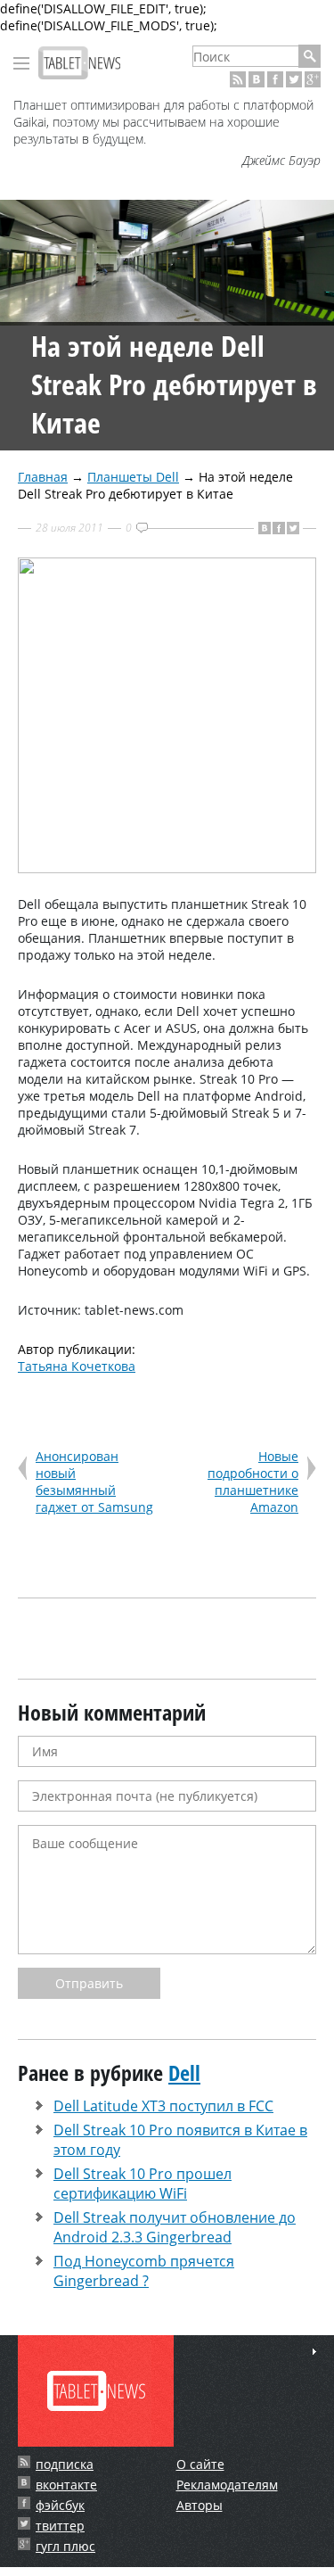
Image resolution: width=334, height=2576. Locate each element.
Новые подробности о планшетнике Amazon (253, 1482)
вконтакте (66, 2485)
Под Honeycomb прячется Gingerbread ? (144, 2271)
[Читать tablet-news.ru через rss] (238, 79)
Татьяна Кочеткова (77, 1366)
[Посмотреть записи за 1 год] (314, 2352)
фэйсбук (60, 2505)
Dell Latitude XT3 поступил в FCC (163, 2106)
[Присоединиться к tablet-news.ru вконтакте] (257, 79)
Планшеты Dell (133, 477)
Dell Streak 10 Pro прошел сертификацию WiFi (143, 2184)
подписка (65, 2464)
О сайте (200, 2464)
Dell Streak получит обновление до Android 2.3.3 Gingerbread (175, 2227)
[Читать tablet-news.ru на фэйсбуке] (275, 79)
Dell (184, 2072)
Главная (43, 477)
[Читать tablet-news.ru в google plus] (313, 79)
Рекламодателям (227, 2485)
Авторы (200, 2505)
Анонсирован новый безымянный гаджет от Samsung (94, 1482)
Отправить (89, 1983)
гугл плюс (65, 2546)
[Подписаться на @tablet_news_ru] (294, 79)
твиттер (60, 2526)
